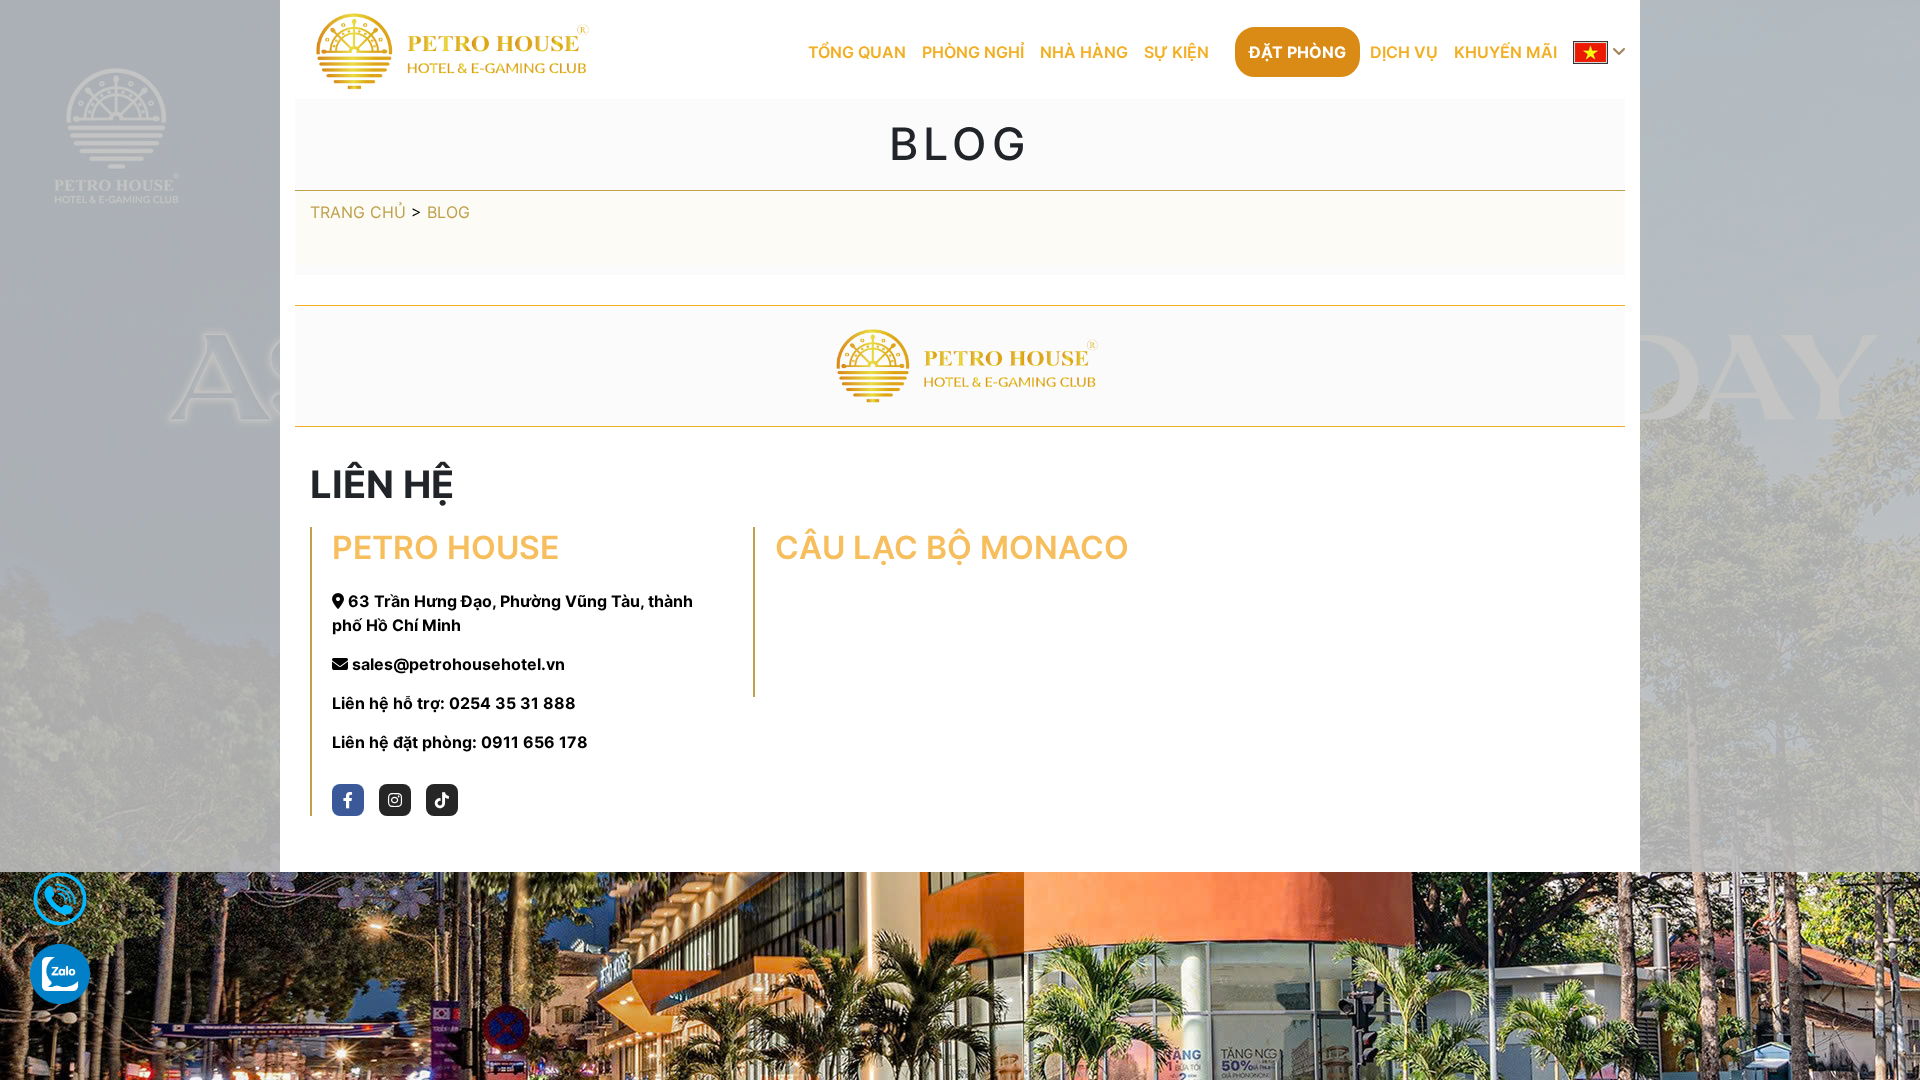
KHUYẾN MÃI (1505, 52)
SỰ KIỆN (1176, 52)
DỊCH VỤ (1404, 52)
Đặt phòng (1297, 52)
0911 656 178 (534, 742)
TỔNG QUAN (857, 52)
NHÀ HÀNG (1084, 52)
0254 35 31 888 (512, 703)
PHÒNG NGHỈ (973, 52)
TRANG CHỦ (358, 212)
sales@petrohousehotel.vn (458, 664)
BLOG (448, 212)
